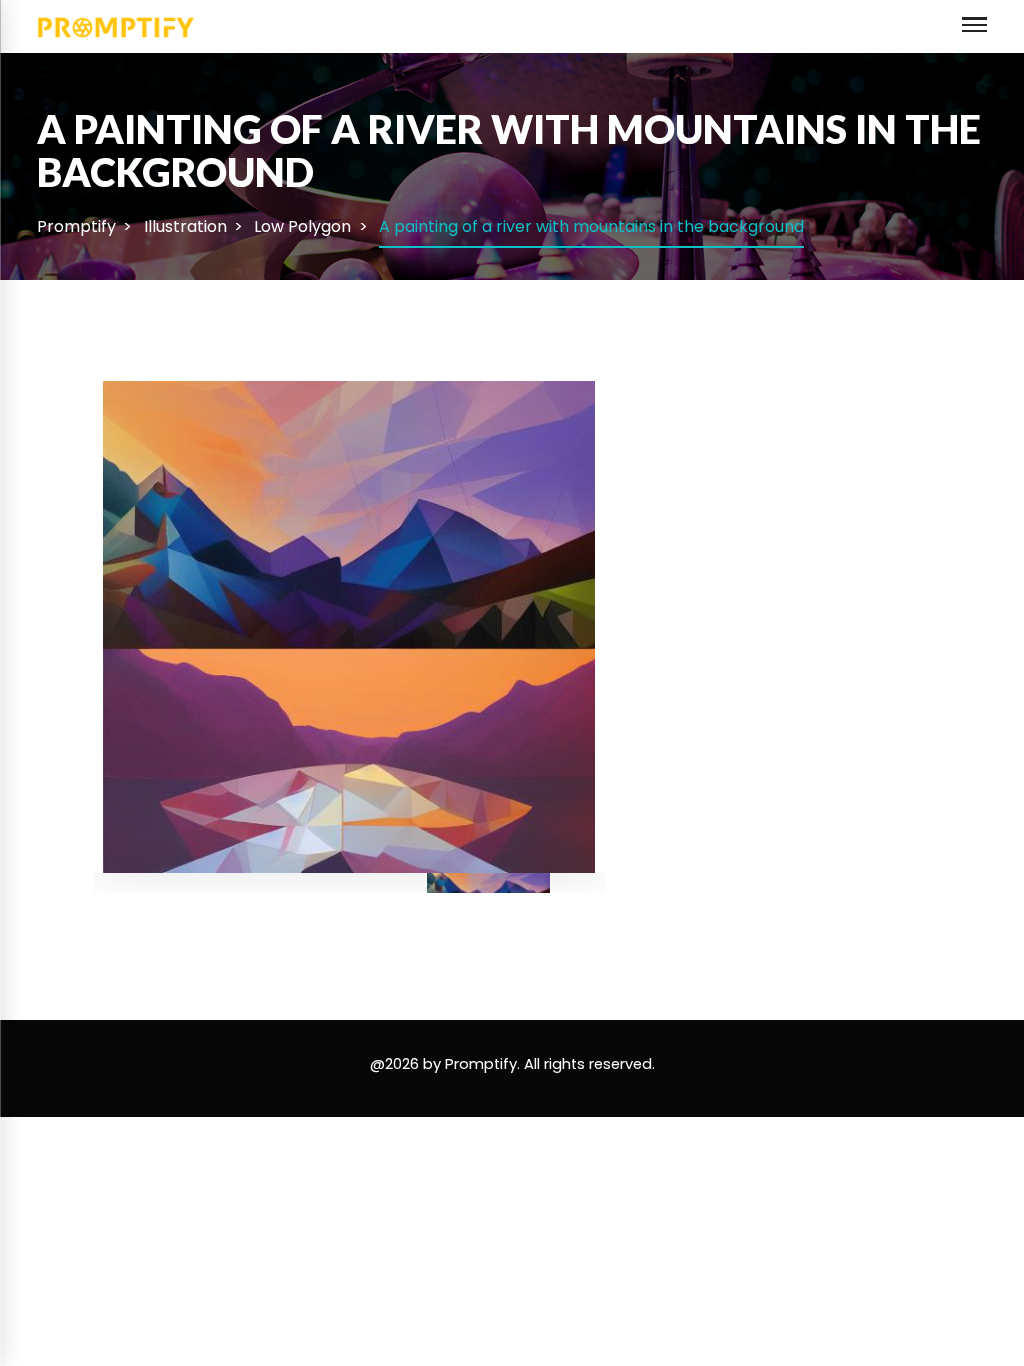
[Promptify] (116, 25)
